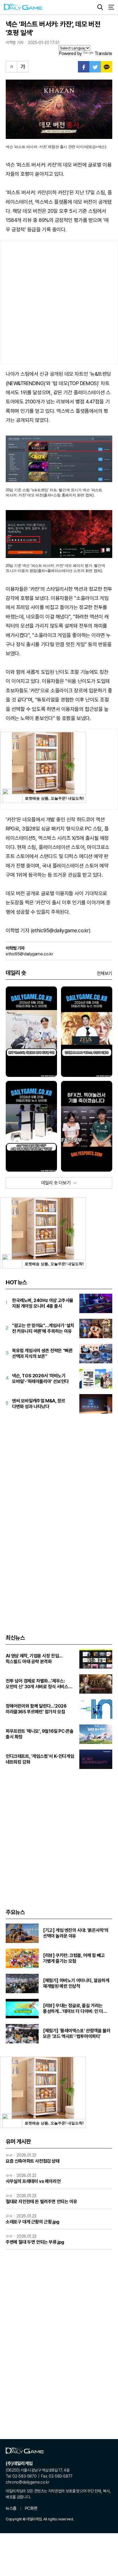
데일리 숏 (16, 973)
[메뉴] (111, 7)
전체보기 (105, 973)
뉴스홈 (11, 2508)
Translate (103, 53)
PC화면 (31, 2508)
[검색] (100, 7)
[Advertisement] (59, 302)
